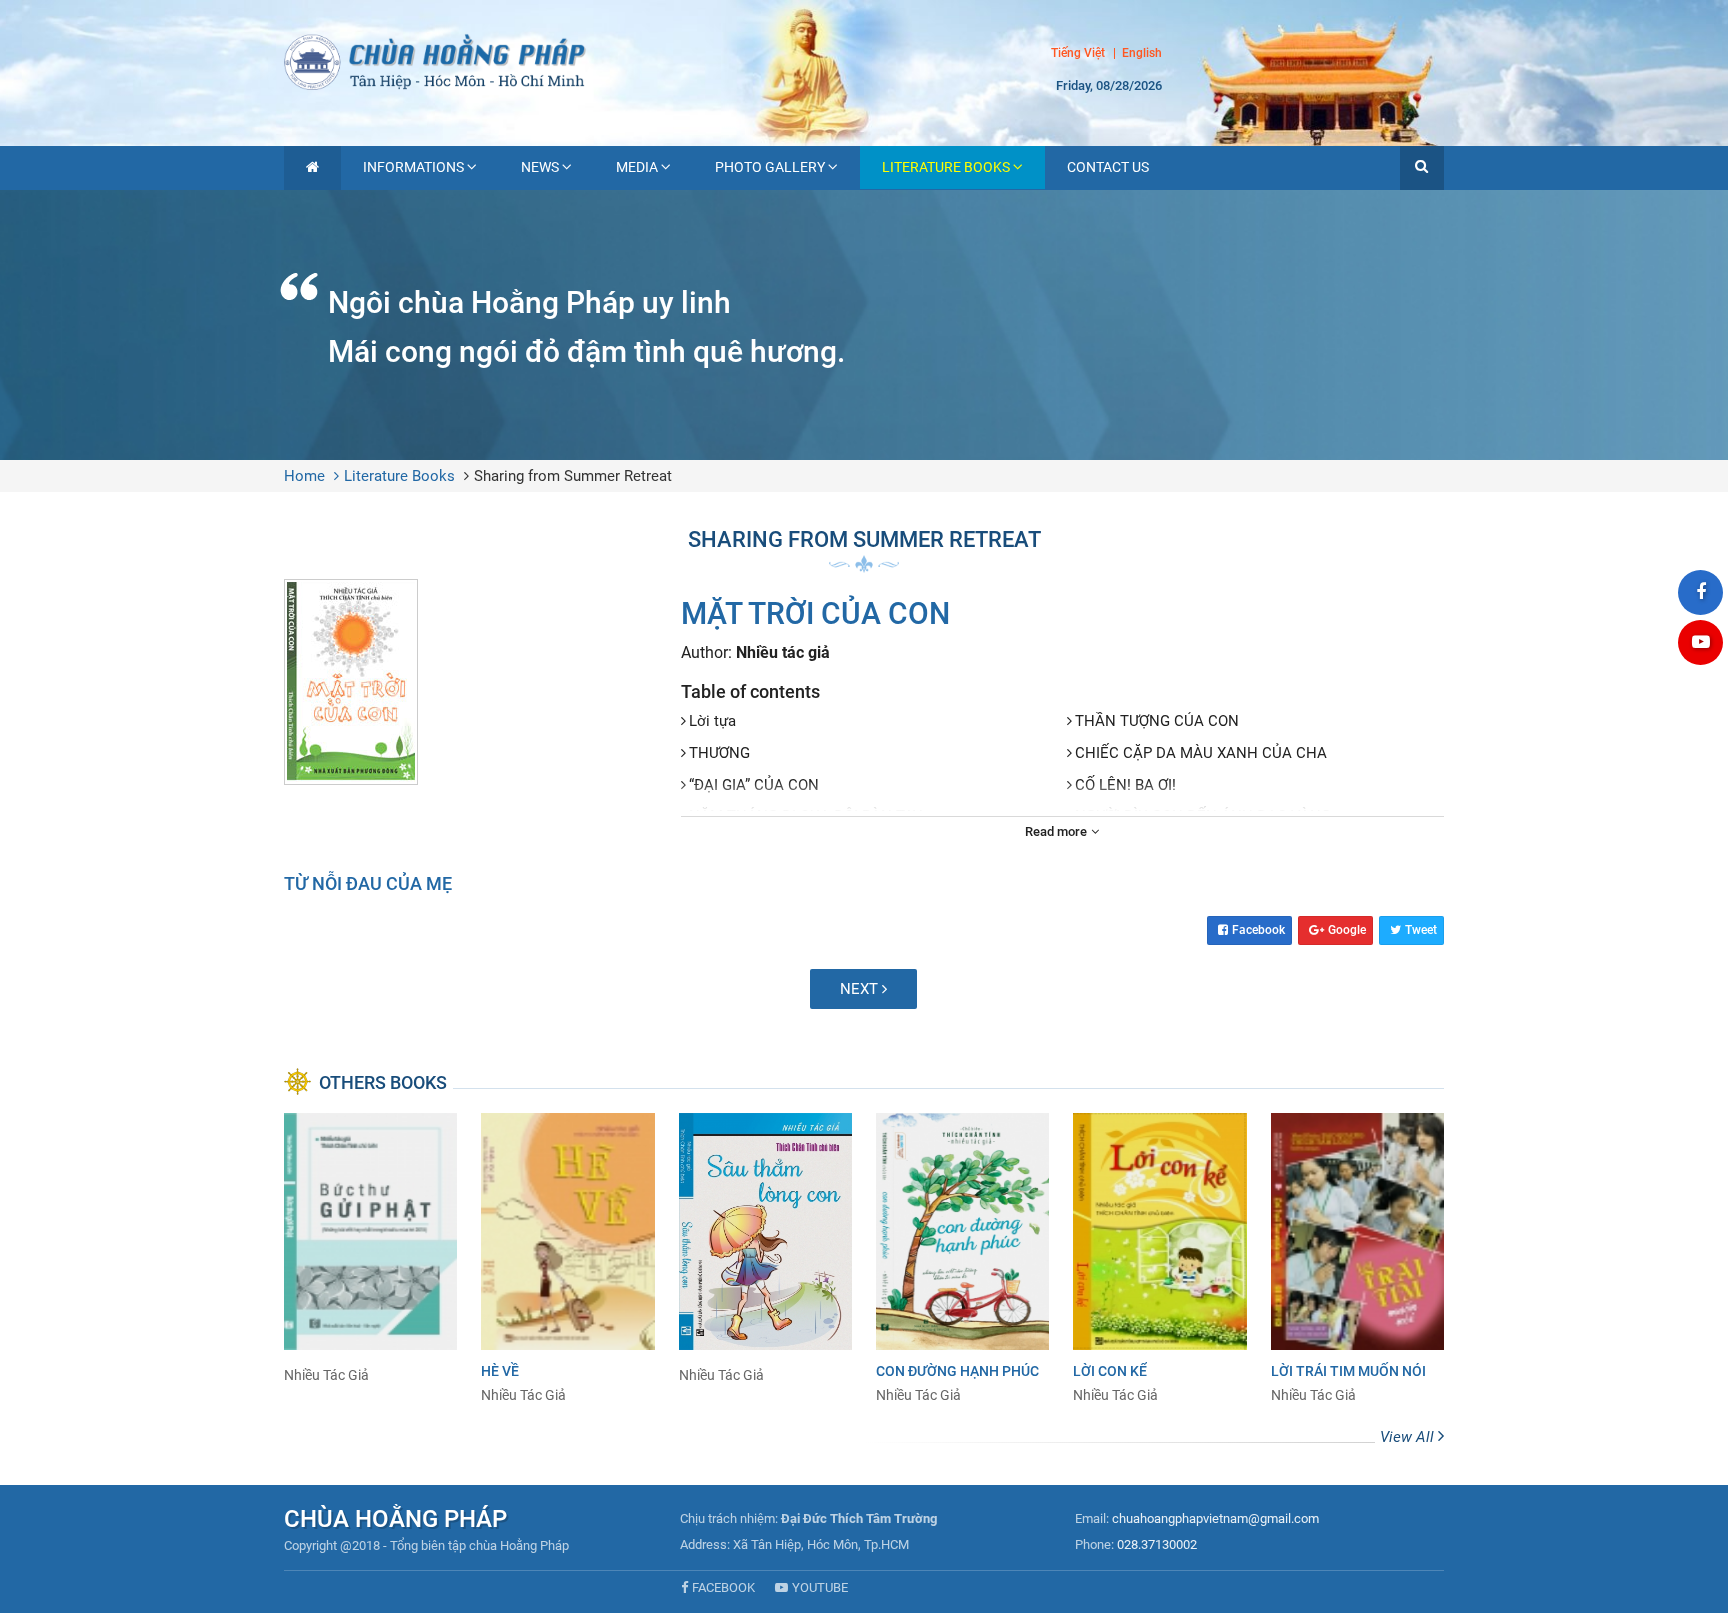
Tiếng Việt (1078, 53)
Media (637, 167)
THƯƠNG (719, 753)
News (540, 167)
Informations (413, 167)
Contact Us (1108, 167)
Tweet (1421, 930)
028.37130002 (1157, 1544)
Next (861, 989)
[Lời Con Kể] (1159, 1259)
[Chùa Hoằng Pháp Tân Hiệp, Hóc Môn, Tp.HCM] (864, 60)
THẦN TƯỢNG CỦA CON (1157, 721)
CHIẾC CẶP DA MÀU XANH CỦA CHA (1201, 753)
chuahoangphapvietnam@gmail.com (1215, 1518)
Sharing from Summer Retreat (573, 476)
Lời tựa (712, 721)
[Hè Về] (567, 1259)
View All (1409, 1437)
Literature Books (946, 167)
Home (304, 476)
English (1142, 54)
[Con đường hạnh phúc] (962, 1259)
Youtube (820, 1587)
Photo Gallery (770, 167)
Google (1347, 930)
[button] (1422, 168)
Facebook (1258, 930)
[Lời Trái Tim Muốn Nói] (1357, 1259)
